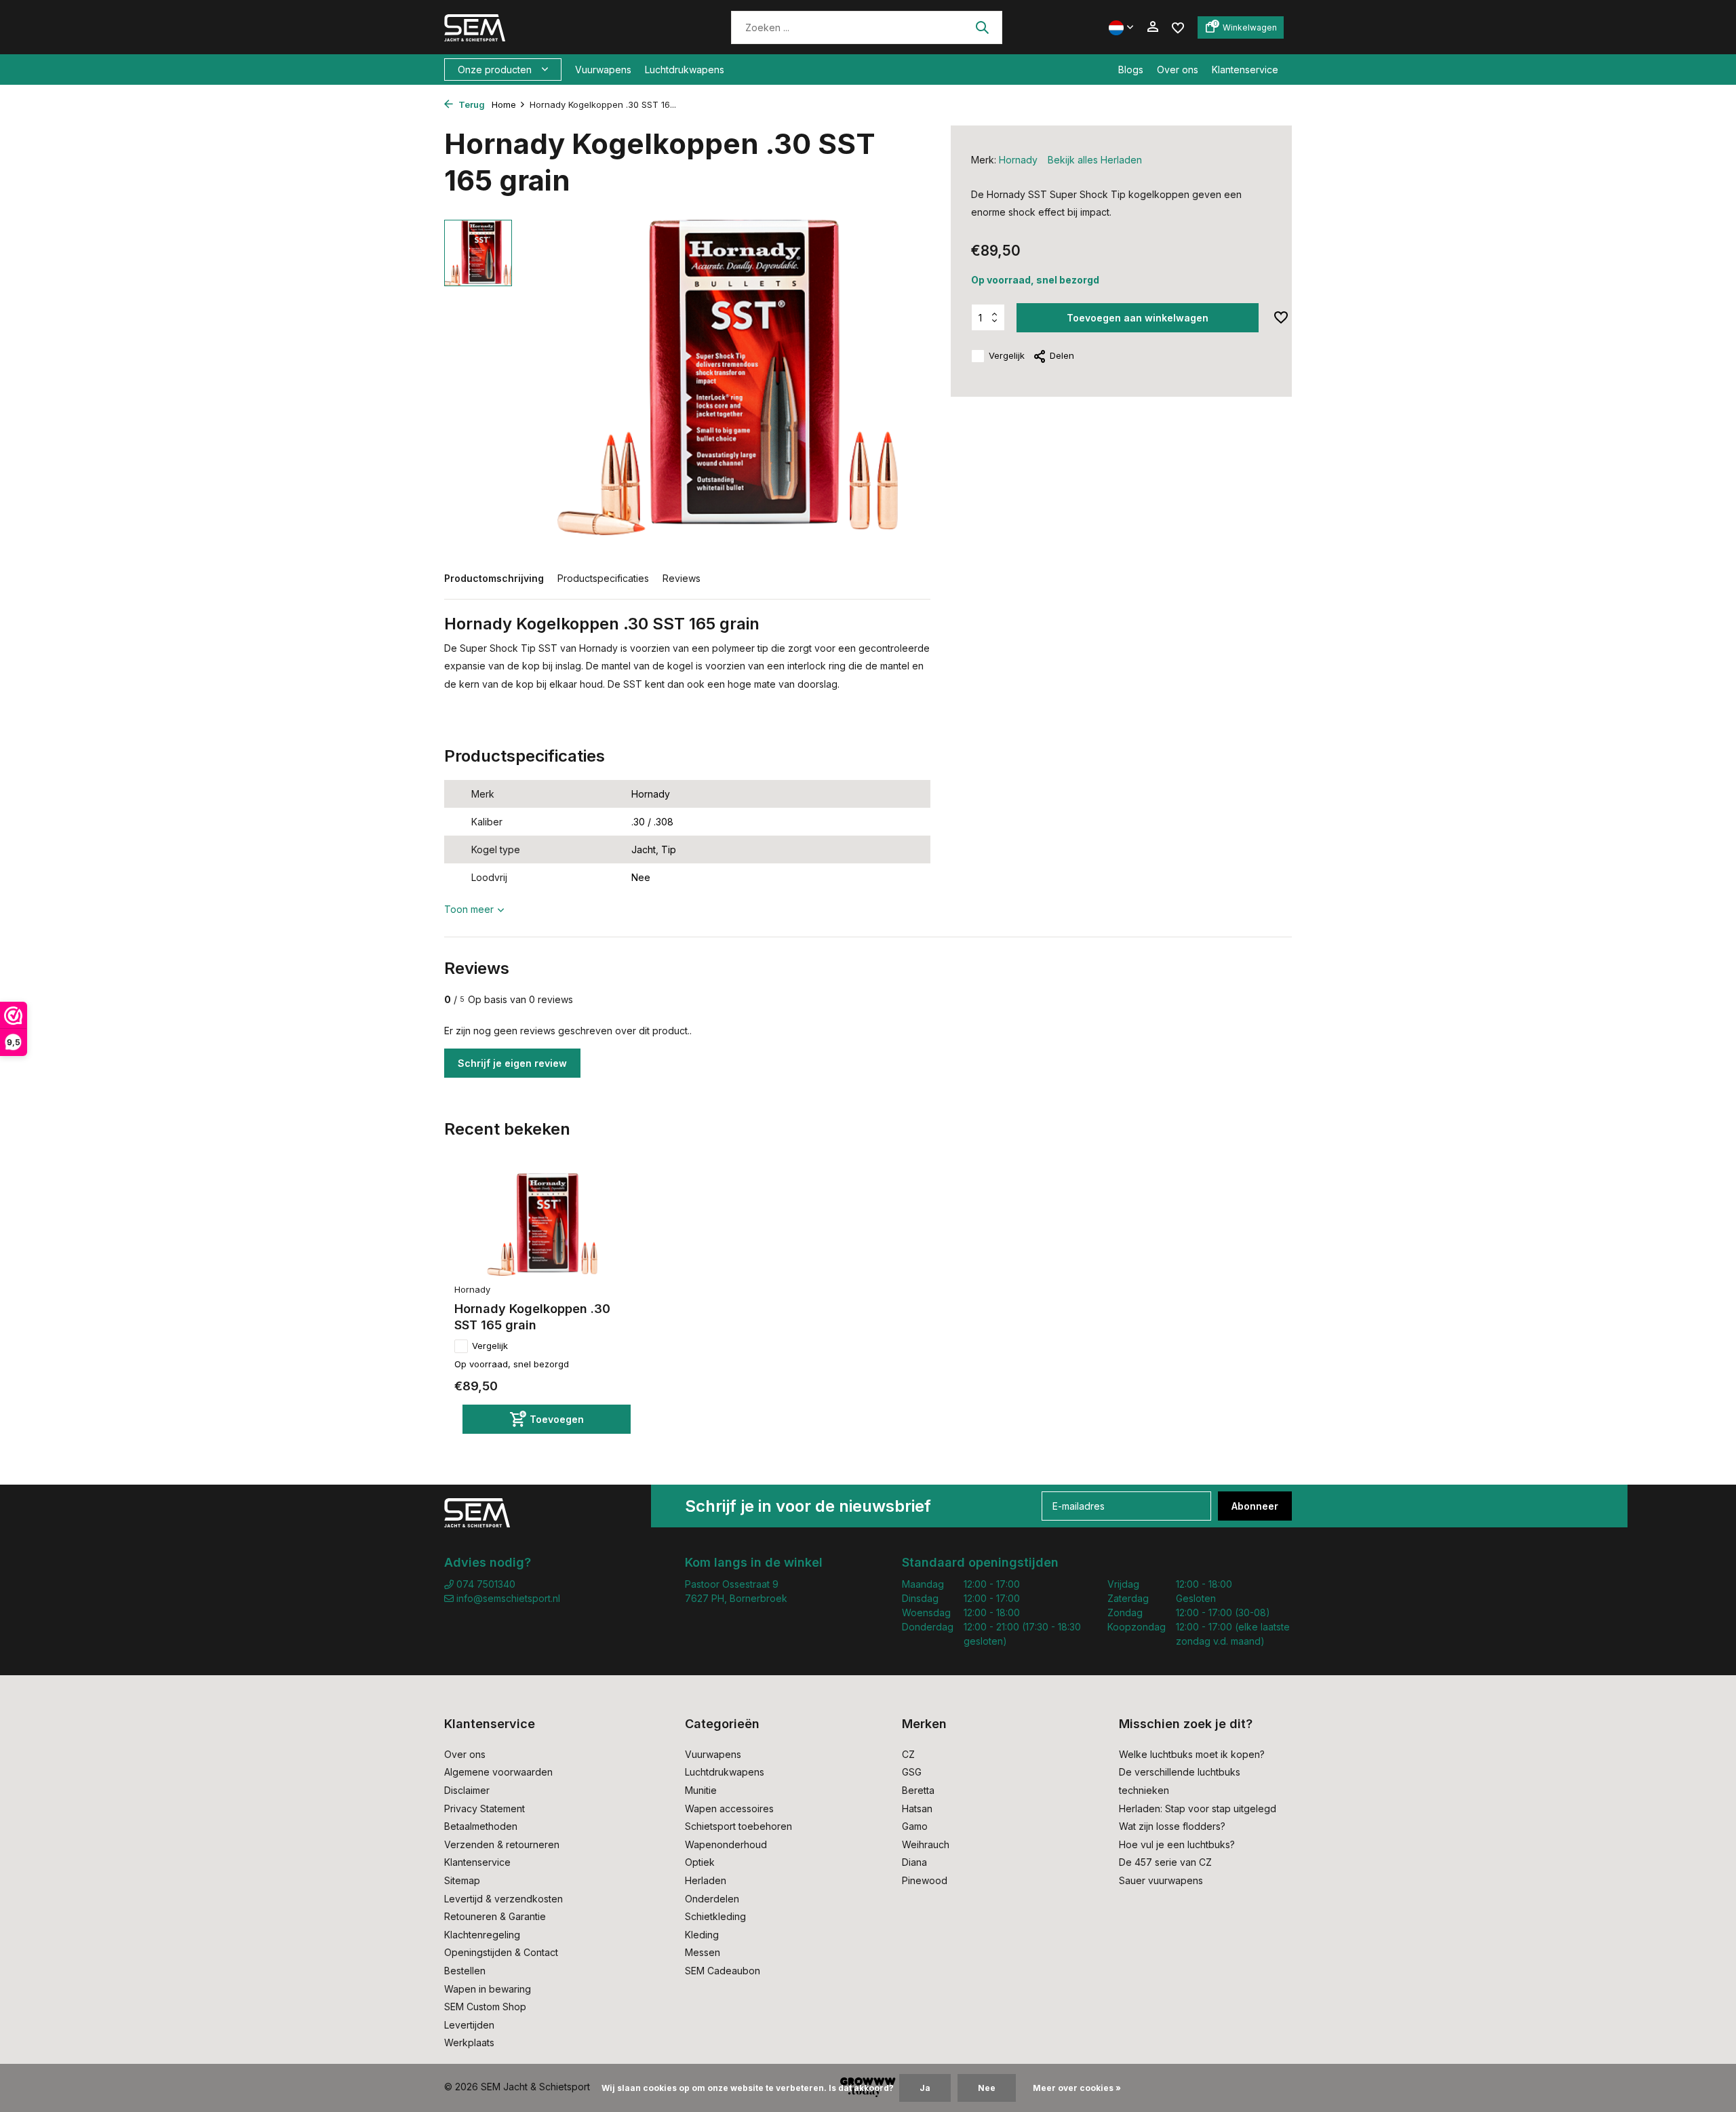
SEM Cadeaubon (723, 1971)
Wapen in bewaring (488, 1989)
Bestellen (465, 1971)
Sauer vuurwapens (1161, 1880)
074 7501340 (485, 1584)
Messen (703, 1952)
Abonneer (1255, 1506)
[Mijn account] (1152, 27)
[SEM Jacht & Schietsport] (537, 27)
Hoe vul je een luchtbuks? (1177, 1844)
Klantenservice (1245, 70)
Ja (925, 2088)
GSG (912, 1772)
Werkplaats (469, 2042)
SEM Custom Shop (485, 2007)
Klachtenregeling (482, 1935)
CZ (908, 1754)
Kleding (702, 1935)
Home (504, 104)
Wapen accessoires (729, 1808)
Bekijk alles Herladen (1095, 160)
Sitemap (462, 1880)
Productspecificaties (603, 578)
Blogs (1131, 70)
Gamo (915, 1826)
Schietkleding (715, 1916)
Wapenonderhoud (726, 1844)
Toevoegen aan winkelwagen (1138, 318)
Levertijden (469, 2025)
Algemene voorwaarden (498, 1772)
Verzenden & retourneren (502, 1844)
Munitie (701, 1790)
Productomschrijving (494, 578)
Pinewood (925, 1880)
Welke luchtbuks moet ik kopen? (1192, 1754)
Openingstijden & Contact (501, 1952)
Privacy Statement (485, 1808)
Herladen (706, 1880)
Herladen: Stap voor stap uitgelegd (1198, 1808)
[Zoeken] (982, 27)
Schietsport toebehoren (738, 1826)
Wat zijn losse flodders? (1172, 1826)
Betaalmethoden (481, 1826)
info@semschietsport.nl (508, 1598)
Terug (471, 104)
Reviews (682, 578)
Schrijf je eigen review (512, 1063)
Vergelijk (1007, 355)
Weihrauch (926, 1844)
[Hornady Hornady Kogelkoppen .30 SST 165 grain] (542, 1225)
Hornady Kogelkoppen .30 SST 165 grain (532, 1316)
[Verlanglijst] (1178, 27)
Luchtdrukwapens (685, 70)
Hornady (1018, 160)
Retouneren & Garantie (495, 1916)
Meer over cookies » (1077, 2088)
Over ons (1178, 70)
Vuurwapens (603, 70)
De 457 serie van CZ (1165, 1862)
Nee (987, 2088)
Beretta (918, 1790)
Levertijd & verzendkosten (504, 1899)
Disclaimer (467, 1790)
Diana (914, 1862)
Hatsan (917, 1808)
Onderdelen (712, 1899)
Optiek (700, 1862)
